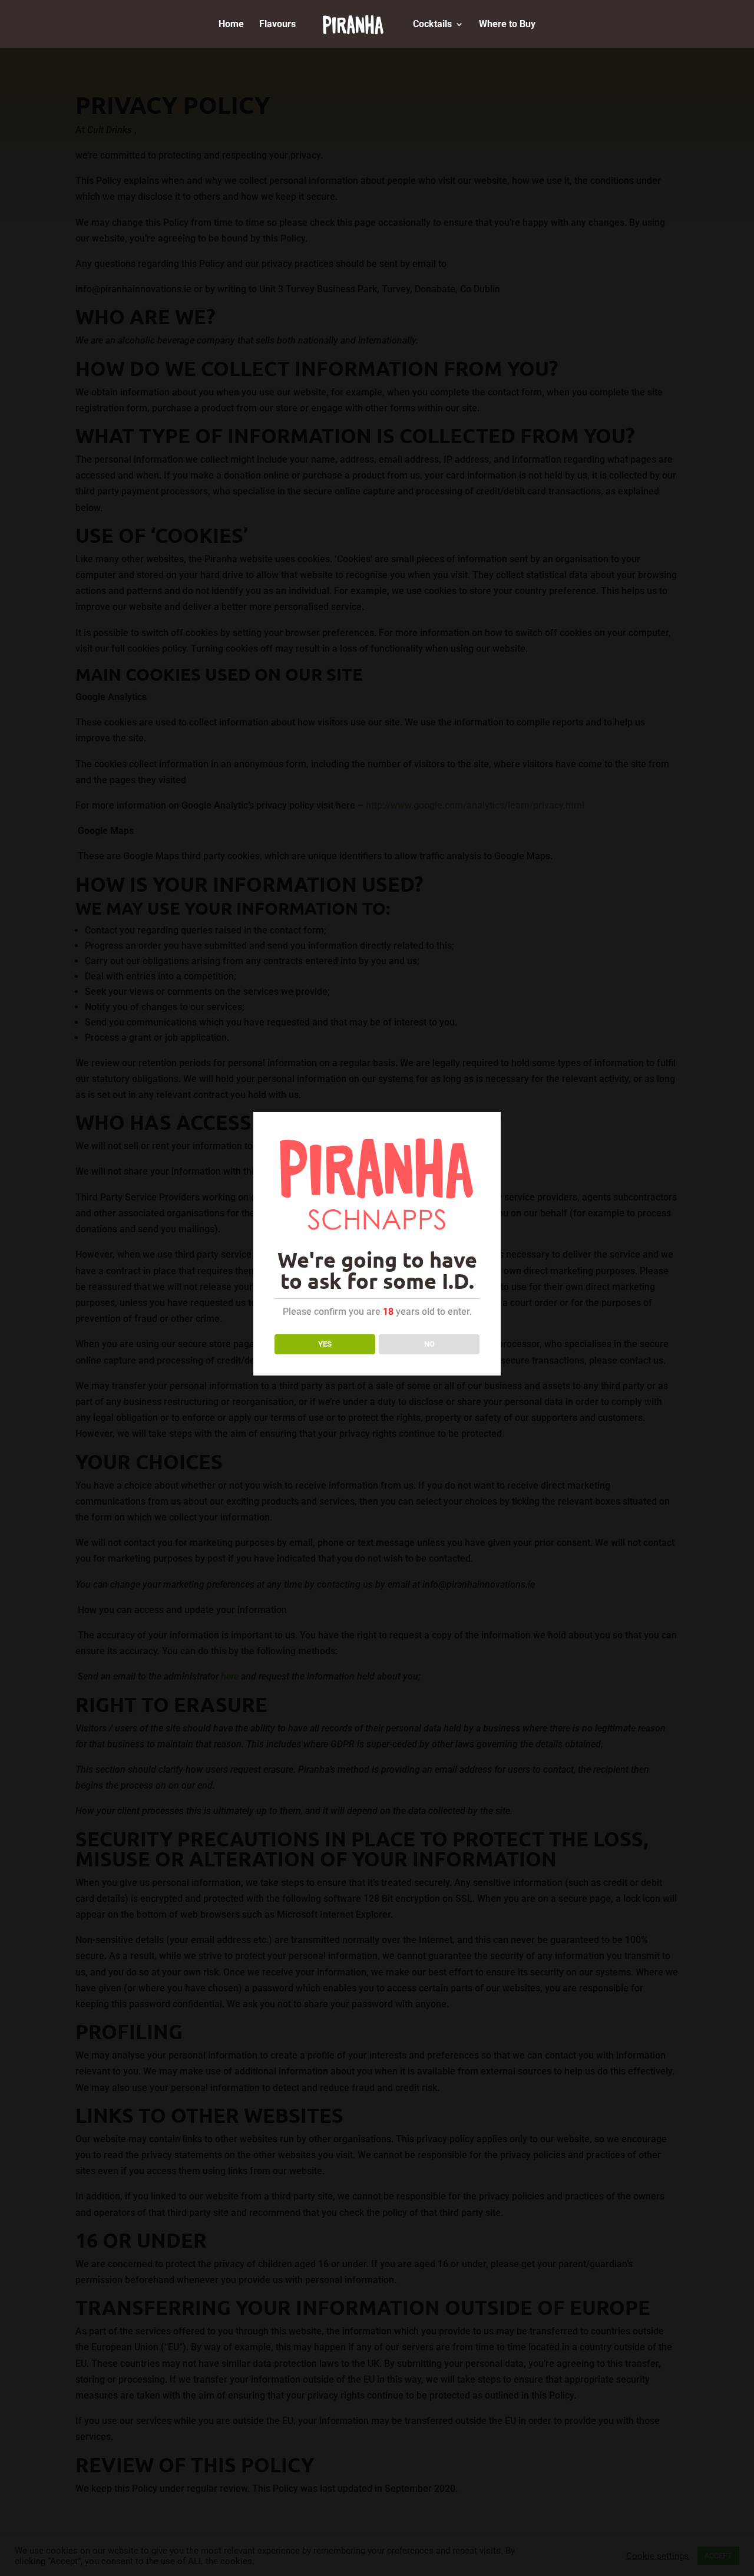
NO (429, 1344)
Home (231, 25)
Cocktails (432, 25)
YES (325, 1344)
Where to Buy (507, 25)
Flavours (277, 25)
